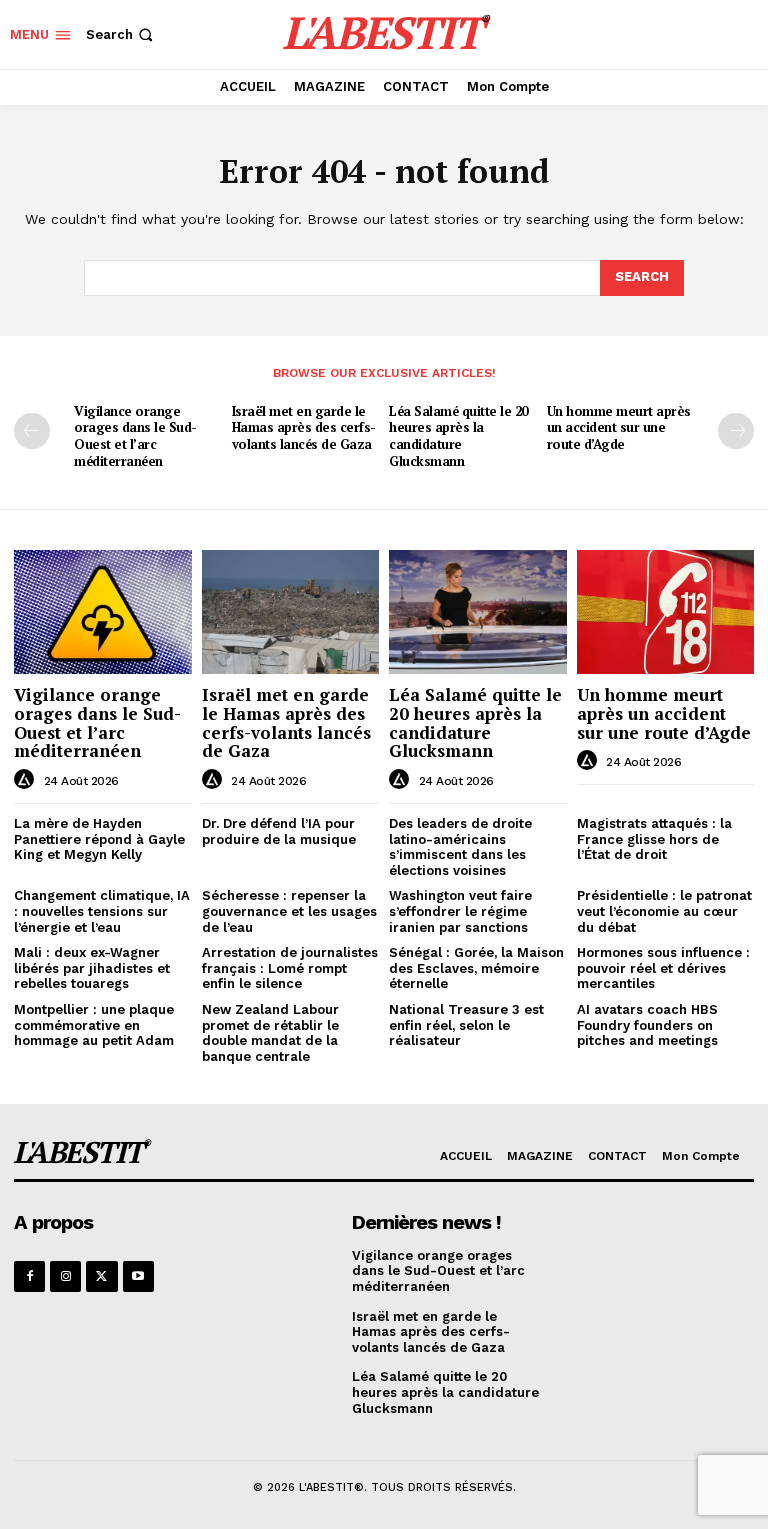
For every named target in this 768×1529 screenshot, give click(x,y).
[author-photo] (27, 780)
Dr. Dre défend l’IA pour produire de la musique (279, 831)
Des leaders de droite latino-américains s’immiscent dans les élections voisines (460, 847)
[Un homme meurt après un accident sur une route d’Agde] (666, 612)
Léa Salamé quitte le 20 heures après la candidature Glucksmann (458, 436)
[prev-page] (32, 431)
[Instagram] (65, 1276)
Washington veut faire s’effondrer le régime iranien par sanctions (460, 911)
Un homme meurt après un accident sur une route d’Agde (619, 428)
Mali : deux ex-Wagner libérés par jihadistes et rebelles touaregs (92, 968)
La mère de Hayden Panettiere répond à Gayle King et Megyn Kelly (99, 839)
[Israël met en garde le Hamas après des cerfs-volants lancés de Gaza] (291, 612)
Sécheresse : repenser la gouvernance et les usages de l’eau (289, 911)
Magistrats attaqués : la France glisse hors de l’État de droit (654, 839)
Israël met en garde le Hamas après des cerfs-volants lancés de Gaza (304, 428)
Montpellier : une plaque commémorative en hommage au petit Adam (94, 1025)
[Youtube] (138, 1276)
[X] (101, 1276)
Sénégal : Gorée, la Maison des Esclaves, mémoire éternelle (476, 968)
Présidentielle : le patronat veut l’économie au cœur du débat (664, 911)
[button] (121, 34)
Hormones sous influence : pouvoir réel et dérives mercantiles (663, 968)
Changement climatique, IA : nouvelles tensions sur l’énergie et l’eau (102, 911)
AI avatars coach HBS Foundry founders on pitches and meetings (647, 1025)
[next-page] (736, 431)
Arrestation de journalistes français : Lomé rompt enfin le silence (290, 968)
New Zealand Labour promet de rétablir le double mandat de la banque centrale (270, 1033)
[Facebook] (29, 1276)
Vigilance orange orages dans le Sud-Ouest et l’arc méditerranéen (135, 436)
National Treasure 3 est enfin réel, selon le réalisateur (466, 1025)
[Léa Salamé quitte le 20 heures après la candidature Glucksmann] (478, 612)
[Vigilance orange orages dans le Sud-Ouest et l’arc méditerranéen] (103, 612)
